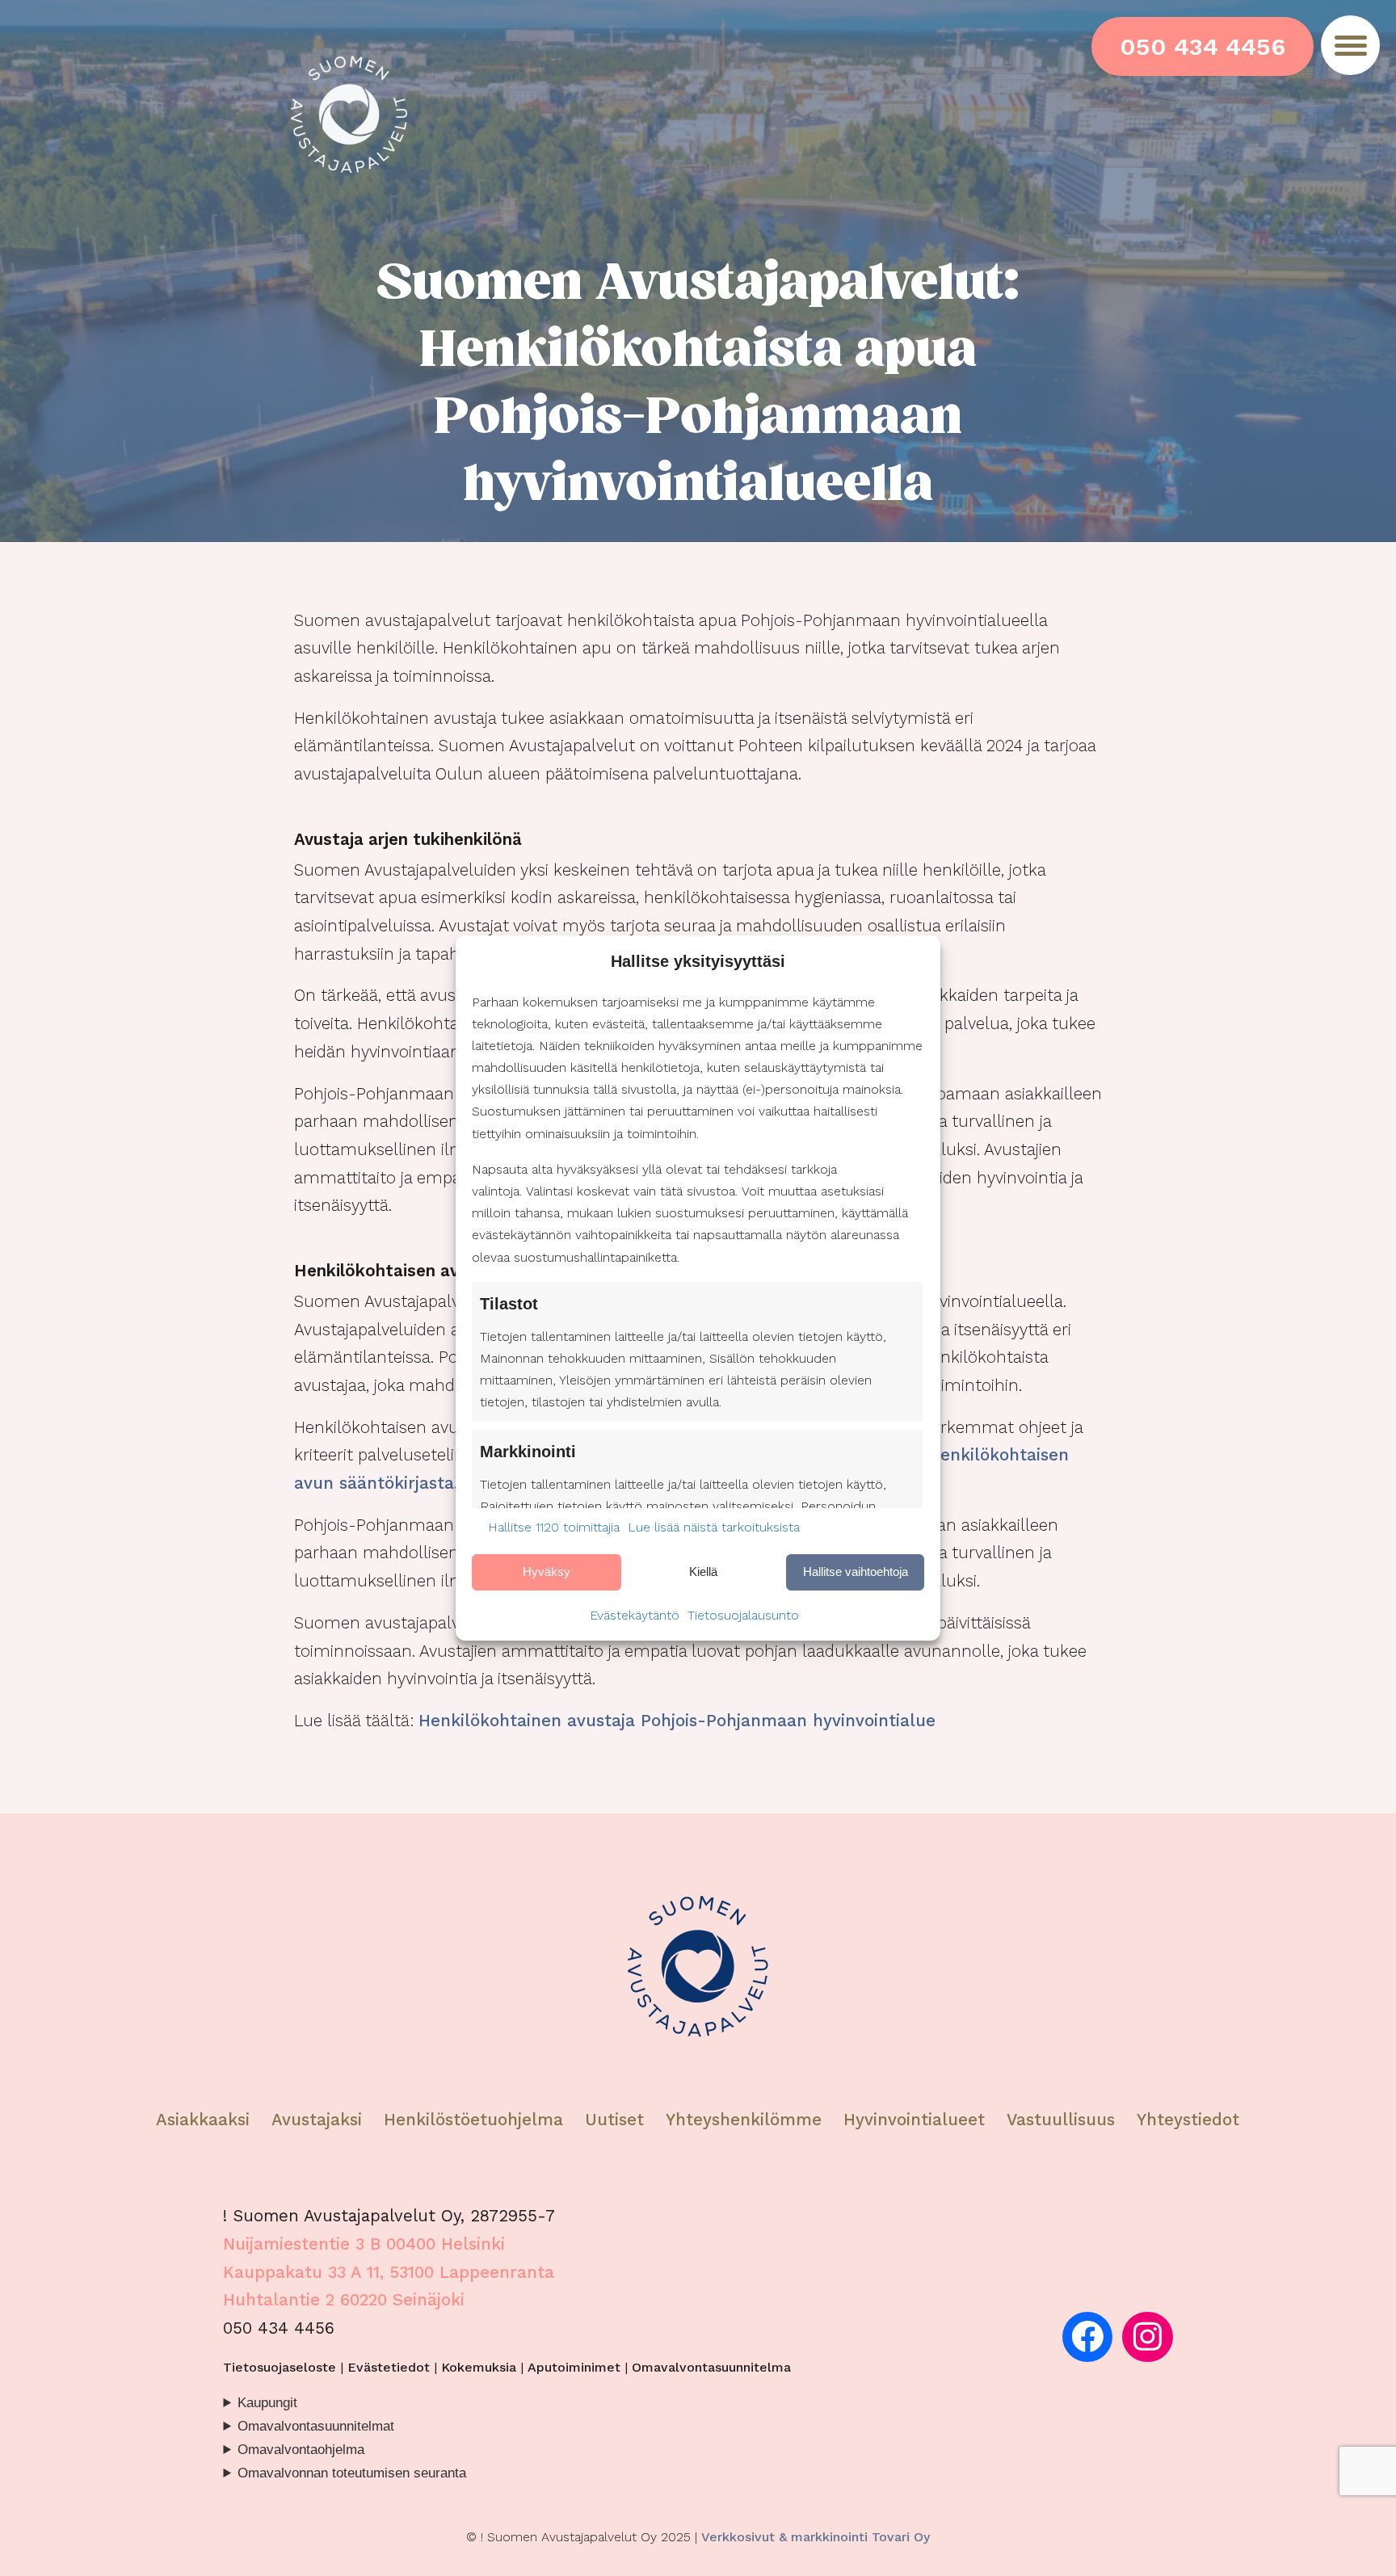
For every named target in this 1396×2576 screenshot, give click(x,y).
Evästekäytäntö (635, 1615)
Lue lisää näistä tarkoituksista (714, 1527)
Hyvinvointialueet (917, 2120)
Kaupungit (267, 2403)
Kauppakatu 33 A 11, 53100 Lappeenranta (389, 2272)
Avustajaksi (317, 2120)
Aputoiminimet (574, 2367)
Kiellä (703, 1572)
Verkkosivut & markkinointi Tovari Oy (816, 2537)
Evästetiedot (389, 2367)
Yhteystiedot (1188, 2120)
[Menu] (1350, 45)
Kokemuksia (479, 2367)
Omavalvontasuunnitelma (711, 2367)
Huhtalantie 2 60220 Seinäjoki (344, 2300)
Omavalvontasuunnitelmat (316, 2426)
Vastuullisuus (1061, 2120)
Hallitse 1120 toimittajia (554, 1527)
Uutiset (614, 2120)
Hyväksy (547, 1572)
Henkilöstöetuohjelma (473, 2120)
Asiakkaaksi (203, 2120)
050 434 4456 (1203, 46)
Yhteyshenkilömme (744, 2120)
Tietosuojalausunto (743, 1615)
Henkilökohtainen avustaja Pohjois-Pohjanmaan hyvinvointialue (677, 1721)
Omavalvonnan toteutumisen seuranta (352, 2473)
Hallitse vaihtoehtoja (856, 1572)
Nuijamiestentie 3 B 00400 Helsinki (364, 2244)
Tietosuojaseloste (280, 2367)
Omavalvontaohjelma (301, 2450)
